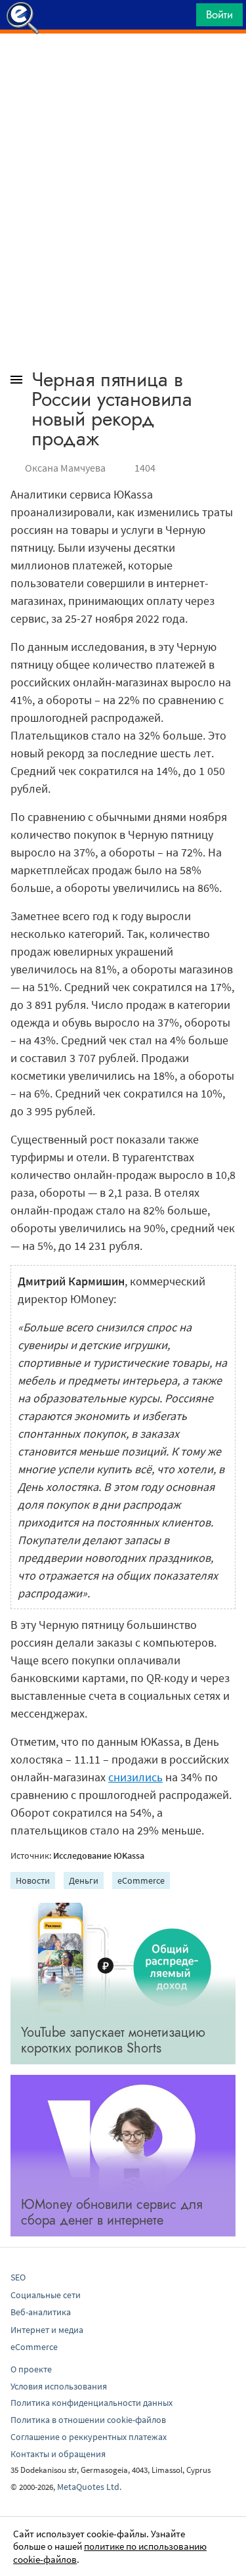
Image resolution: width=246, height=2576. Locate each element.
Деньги (84, 1880)
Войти (219, 14)
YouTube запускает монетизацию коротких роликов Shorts (113, 2040)
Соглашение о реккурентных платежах (89, 2437)
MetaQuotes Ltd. (89, 2487)
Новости (33, 1880)
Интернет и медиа (47, 2330)
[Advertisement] (123, 66)
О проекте (31, 2369)
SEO (18, 2277)
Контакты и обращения (58, 2454)
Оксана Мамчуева (65, 468)
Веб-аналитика (41, 2312)
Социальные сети (46, 2295)
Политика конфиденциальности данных (92, 2403)
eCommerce (141, 1880)
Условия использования (59, 2386)
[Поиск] (182, 18)
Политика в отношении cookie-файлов (88, 2420)
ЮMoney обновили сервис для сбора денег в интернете (112, 2212)
